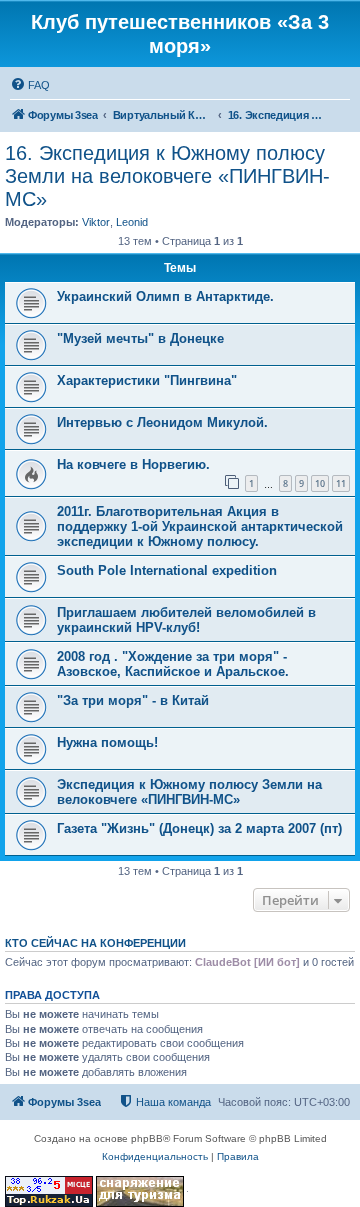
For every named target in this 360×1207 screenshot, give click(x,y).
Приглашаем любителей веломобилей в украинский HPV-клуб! (186, 620)
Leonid (132, 222)
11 (341, 483)
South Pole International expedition (167, 570)
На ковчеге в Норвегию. (133, 464)
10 (320, 483)
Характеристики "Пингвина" (147, 380)
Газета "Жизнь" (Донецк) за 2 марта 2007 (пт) (199, 828)
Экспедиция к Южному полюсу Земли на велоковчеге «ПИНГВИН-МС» (189, 792)
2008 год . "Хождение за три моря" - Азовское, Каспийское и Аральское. (173, 664)
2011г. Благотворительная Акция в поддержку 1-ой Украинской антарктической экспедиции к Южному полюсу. (200, 526)
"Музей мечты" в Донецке (140, 338)
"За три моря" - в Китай (133, 700)
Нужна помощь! (107, 742)
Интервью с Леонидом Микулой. (162, 422)
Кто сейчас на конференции (95, 943)
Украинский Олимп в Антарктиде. (165, 296)
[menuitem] (30, 85)
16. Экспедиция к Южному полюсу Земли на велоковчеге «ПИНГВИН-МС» (167, 176)
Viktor (96, 222)
